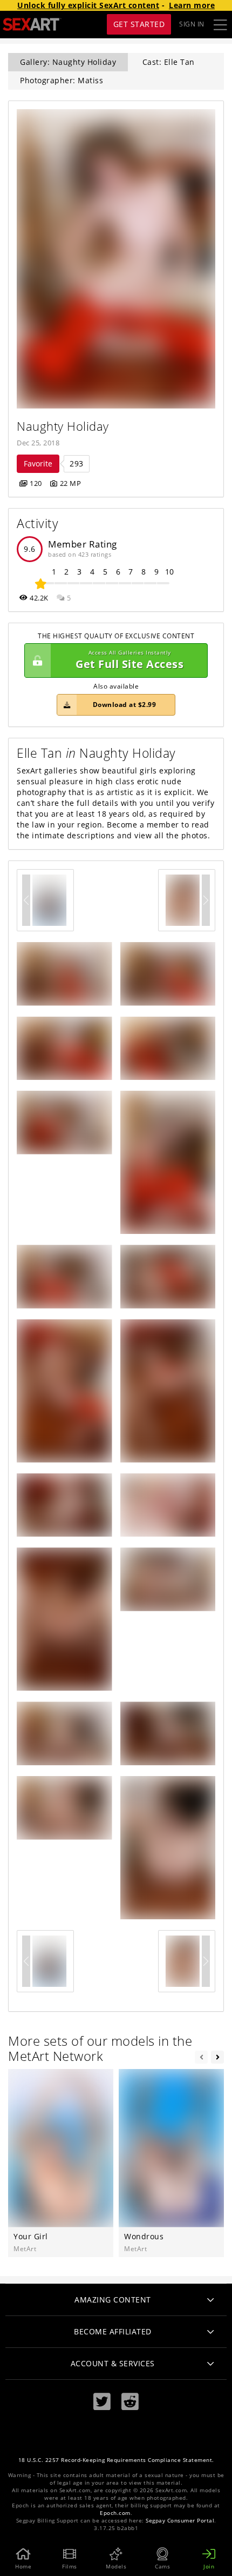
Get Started (139, 24)
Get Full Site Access (129, 660)
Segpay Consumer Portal (180, 2521)
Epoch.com (115, 2513)
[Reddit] (130, 2402)
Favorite (38, 463)
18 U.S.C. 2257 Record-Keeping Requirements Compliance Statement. (116, 2460)
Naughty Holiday (63, 426)
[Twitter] (102, 2402)
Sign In (192, 24)
